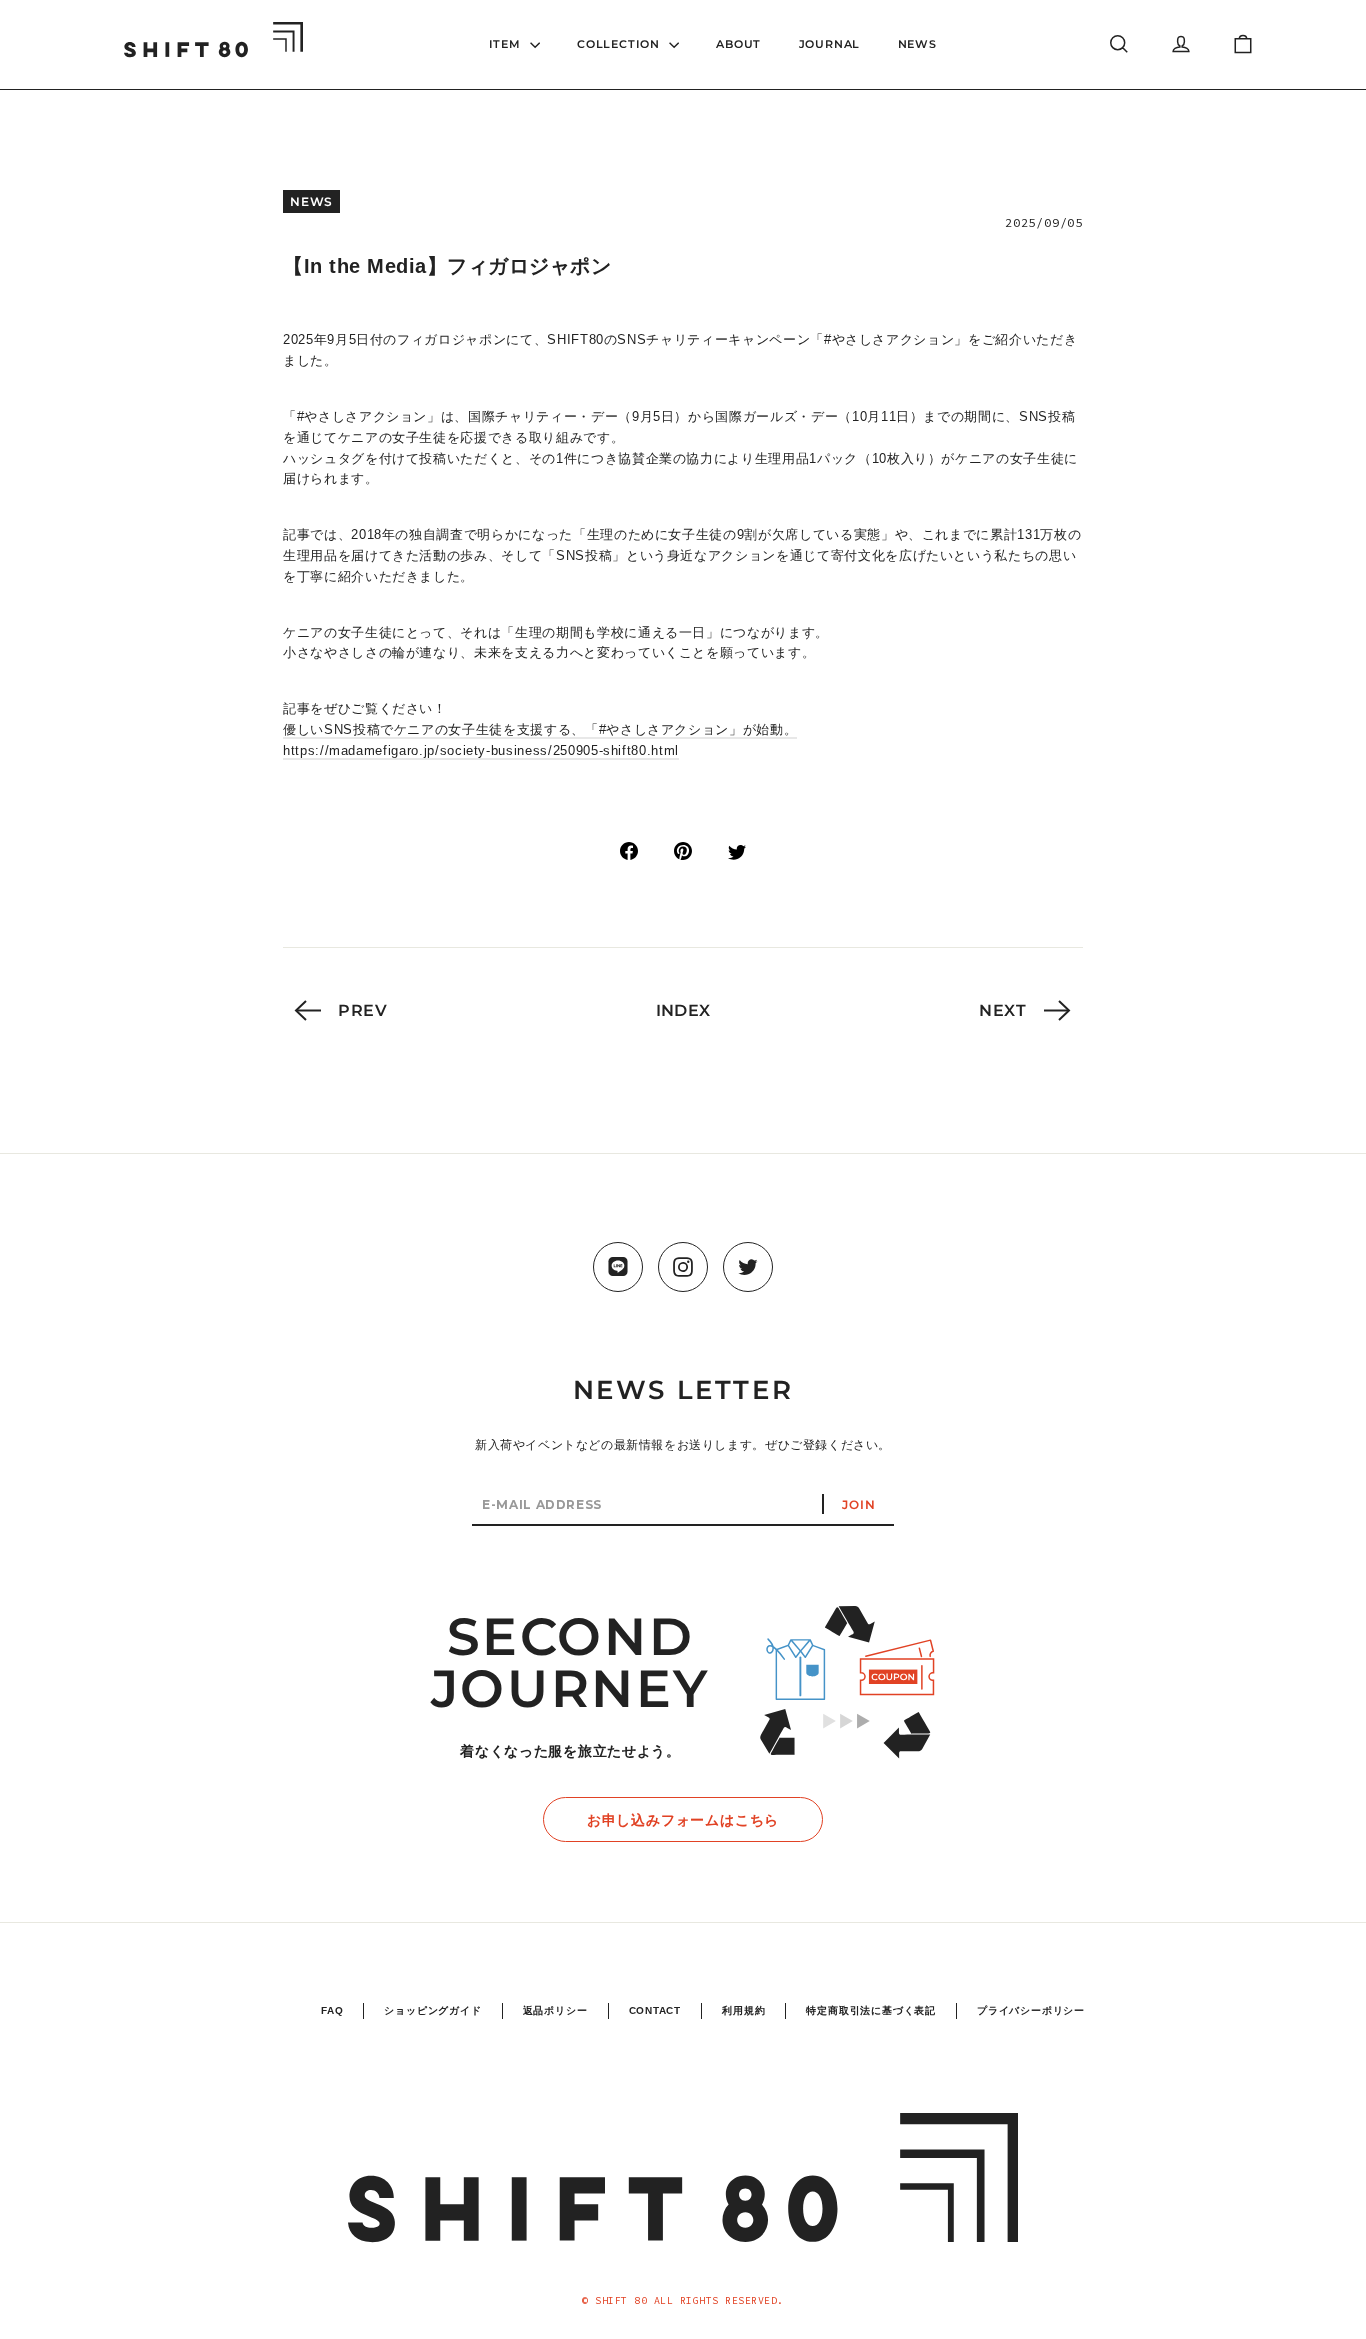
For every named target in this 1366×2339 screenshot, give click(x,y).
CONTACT (655, 2010)
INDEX (683, 1010)
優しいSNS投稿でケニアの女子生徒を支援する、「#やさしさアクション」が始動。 (540, 729)
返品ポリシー (555, 2010)
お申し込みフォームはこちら (683, 1820)
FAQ (332, 2010)
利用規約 (743, 2010)
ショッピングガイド (432, 2010)
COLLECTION (620, 44)
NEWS (917, 44)
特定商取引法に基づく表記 (871, 2010)
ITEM (507, 44)
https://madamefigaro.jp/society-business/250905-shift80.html (481, 750)
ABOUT (738, 44)
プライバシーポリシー (1031, 2010)
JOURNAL (830, 44)
